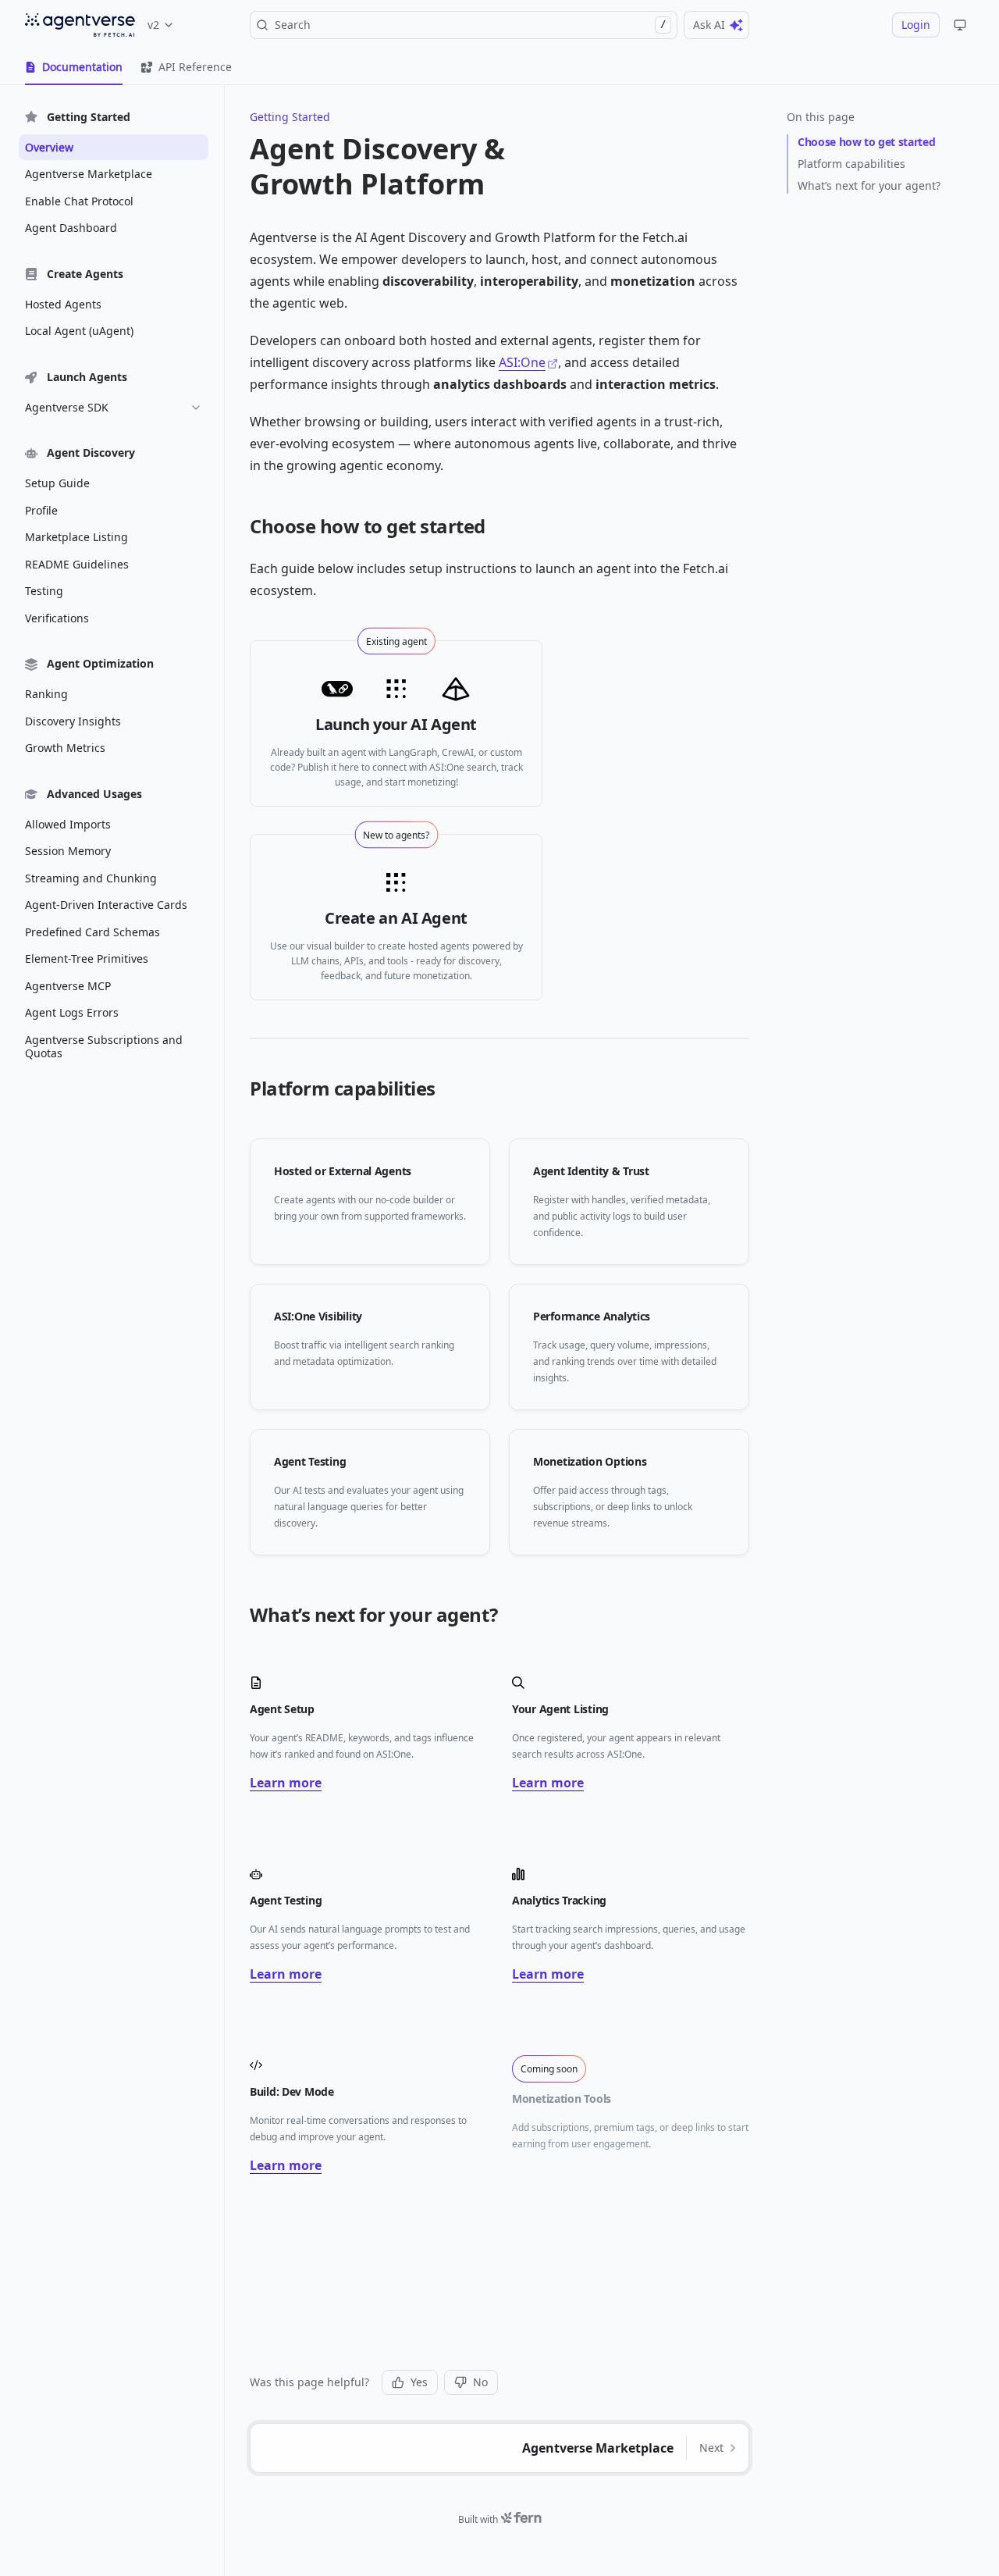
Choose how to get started (866, 142)
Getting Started (290, 117)
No (480, 2382)
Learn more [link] (286, 1783)
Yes (419, 2382)
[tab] (74, 67)
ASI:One (522, 362)
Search (470, 25)
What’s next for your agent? (869, 185)
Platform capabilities (851, 164)
